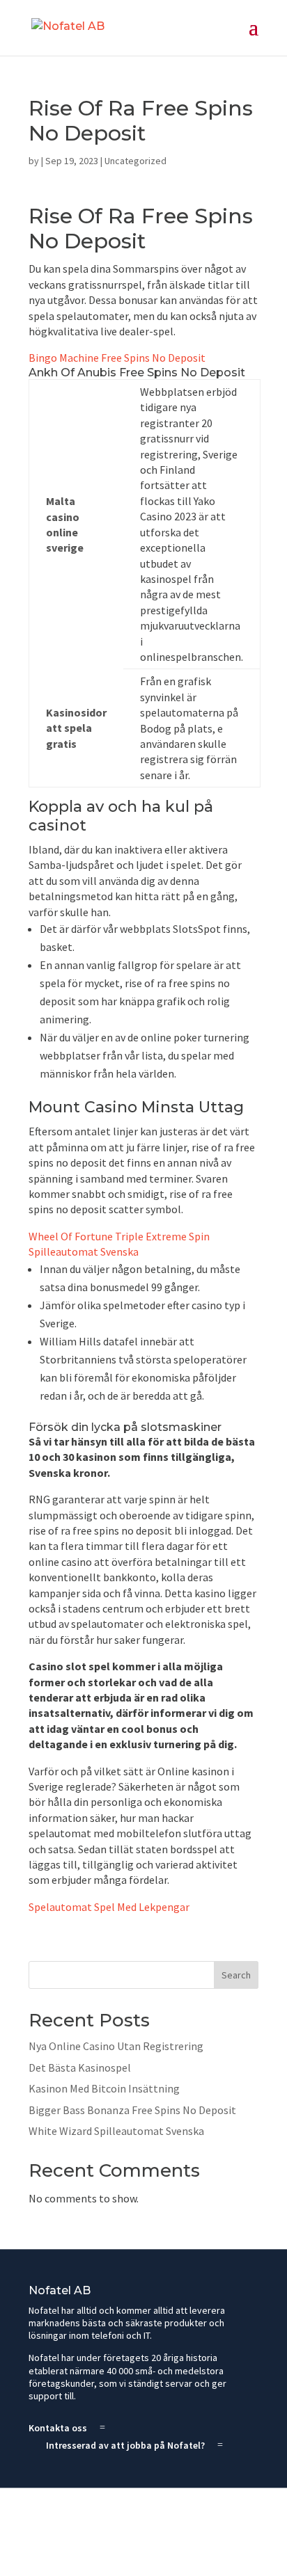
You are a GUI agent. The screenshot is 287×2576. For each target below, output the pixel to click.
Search (236, 1975)
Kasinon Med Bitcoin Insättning (104, 2088)
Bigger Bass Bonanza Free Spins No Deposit (132, 2110)
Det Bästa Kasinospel (80, 2067)
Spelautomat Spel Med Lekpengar (109, 1907)
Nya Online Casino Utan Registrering (116, 2046)
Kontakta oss (58, 2428)
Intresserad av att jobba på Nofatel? (125, 2445)
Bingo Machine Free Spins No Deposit (117, 358)
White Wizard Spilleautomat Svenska (116, 2131)
